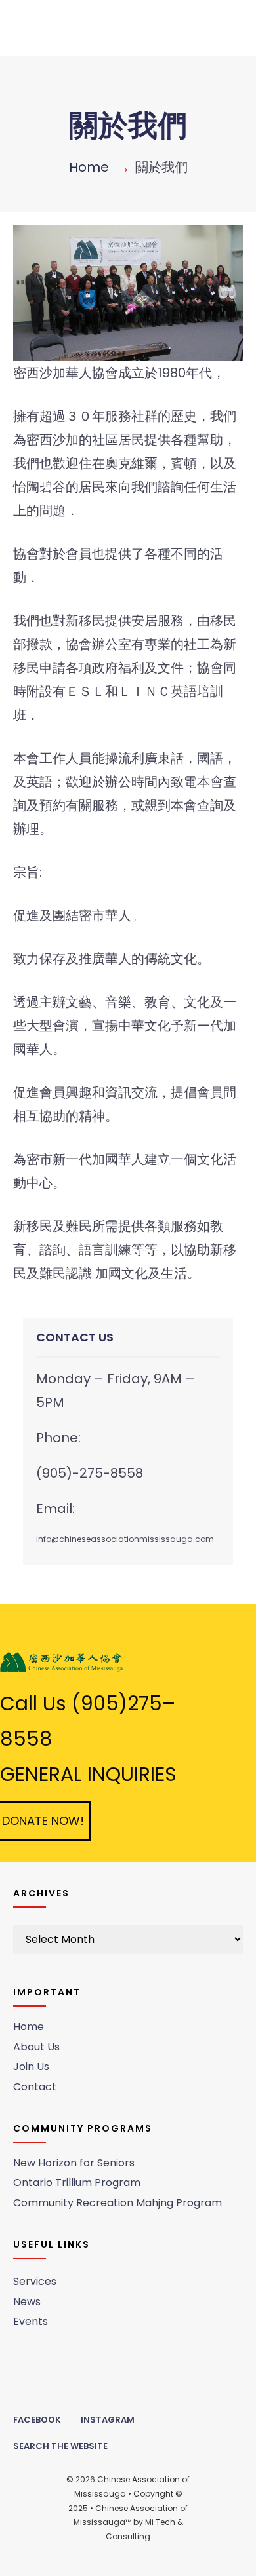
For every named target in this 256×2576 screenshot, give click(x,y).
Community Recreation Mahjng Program (117, 2203)
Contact (35, 2087)
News (27, 2302)
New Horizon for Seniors (74, 2163)
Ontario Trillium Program (77, 2182)
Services (35, 2281)
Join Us (31, 2067)
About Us (36, 2047)
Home (89, 167)
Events (31, 2321)
